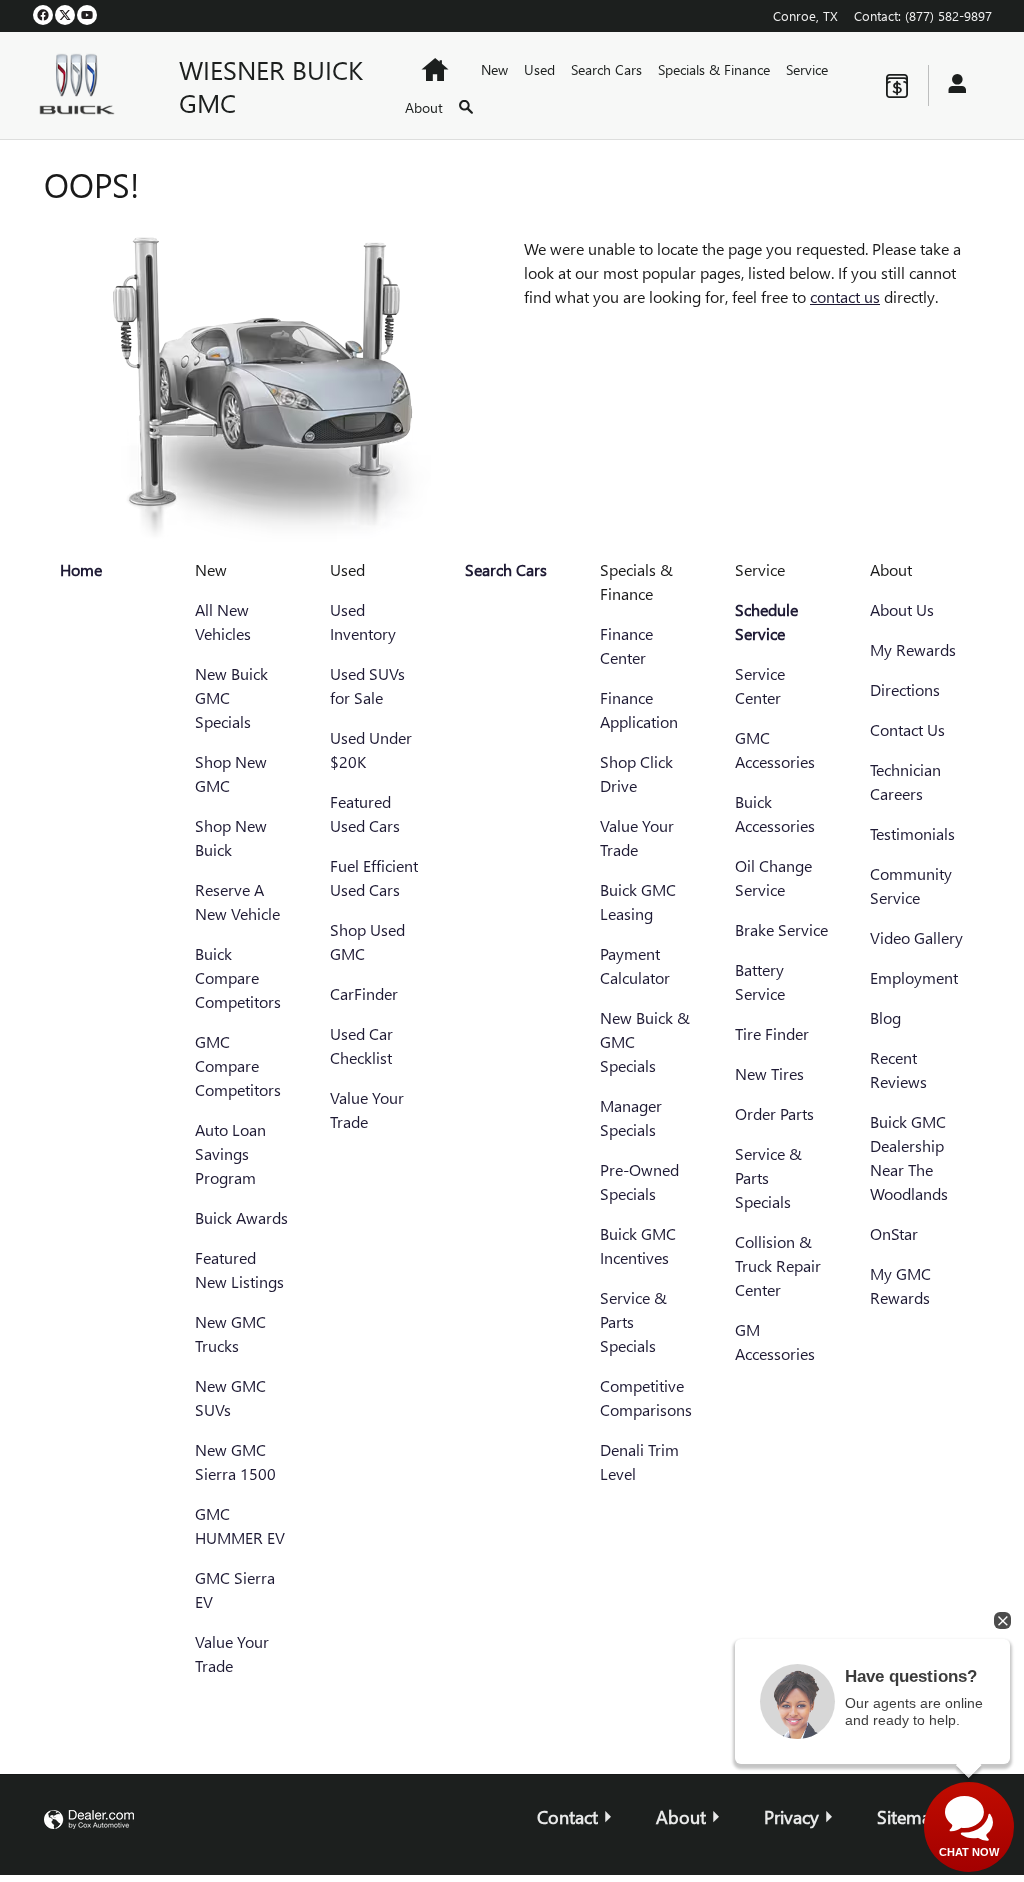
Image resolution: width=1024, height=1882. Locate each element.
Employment (914, 977)
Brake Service (781, 929)
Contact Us (907, 729)
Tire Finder (772, 1033)
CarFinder (364, 993)
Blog (885, 1017)
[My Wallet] (897, 86)
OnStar (894, 1233)
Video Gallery (916, 937)
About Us (902, 609)
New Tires (769, 1073)
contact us (845, 296)
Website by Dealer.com (89, 1820)
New (494, 69)
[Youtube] (87, 15)
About (424, 107)
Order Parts (774, 1113)
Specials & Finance (714, 69)
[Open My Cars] (952, 85)
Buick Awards (241, 1217)
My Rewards (913, 649)
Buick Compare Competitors (238, 977)
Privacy (791, 1816)
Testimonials (912, 833)
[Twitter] (65, 15)
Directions (905, 689)
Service (807, 69)
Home (81, 569)
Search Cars (606, 69)
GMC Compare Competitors (238, 1065)
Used (539, 69)
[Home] (89, 85)
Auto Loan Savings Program (230, 1153)
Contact (567, 1816)
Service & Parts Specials (633, 1321)
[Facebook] (43, 15)
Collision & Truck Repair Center (778, 1265)
